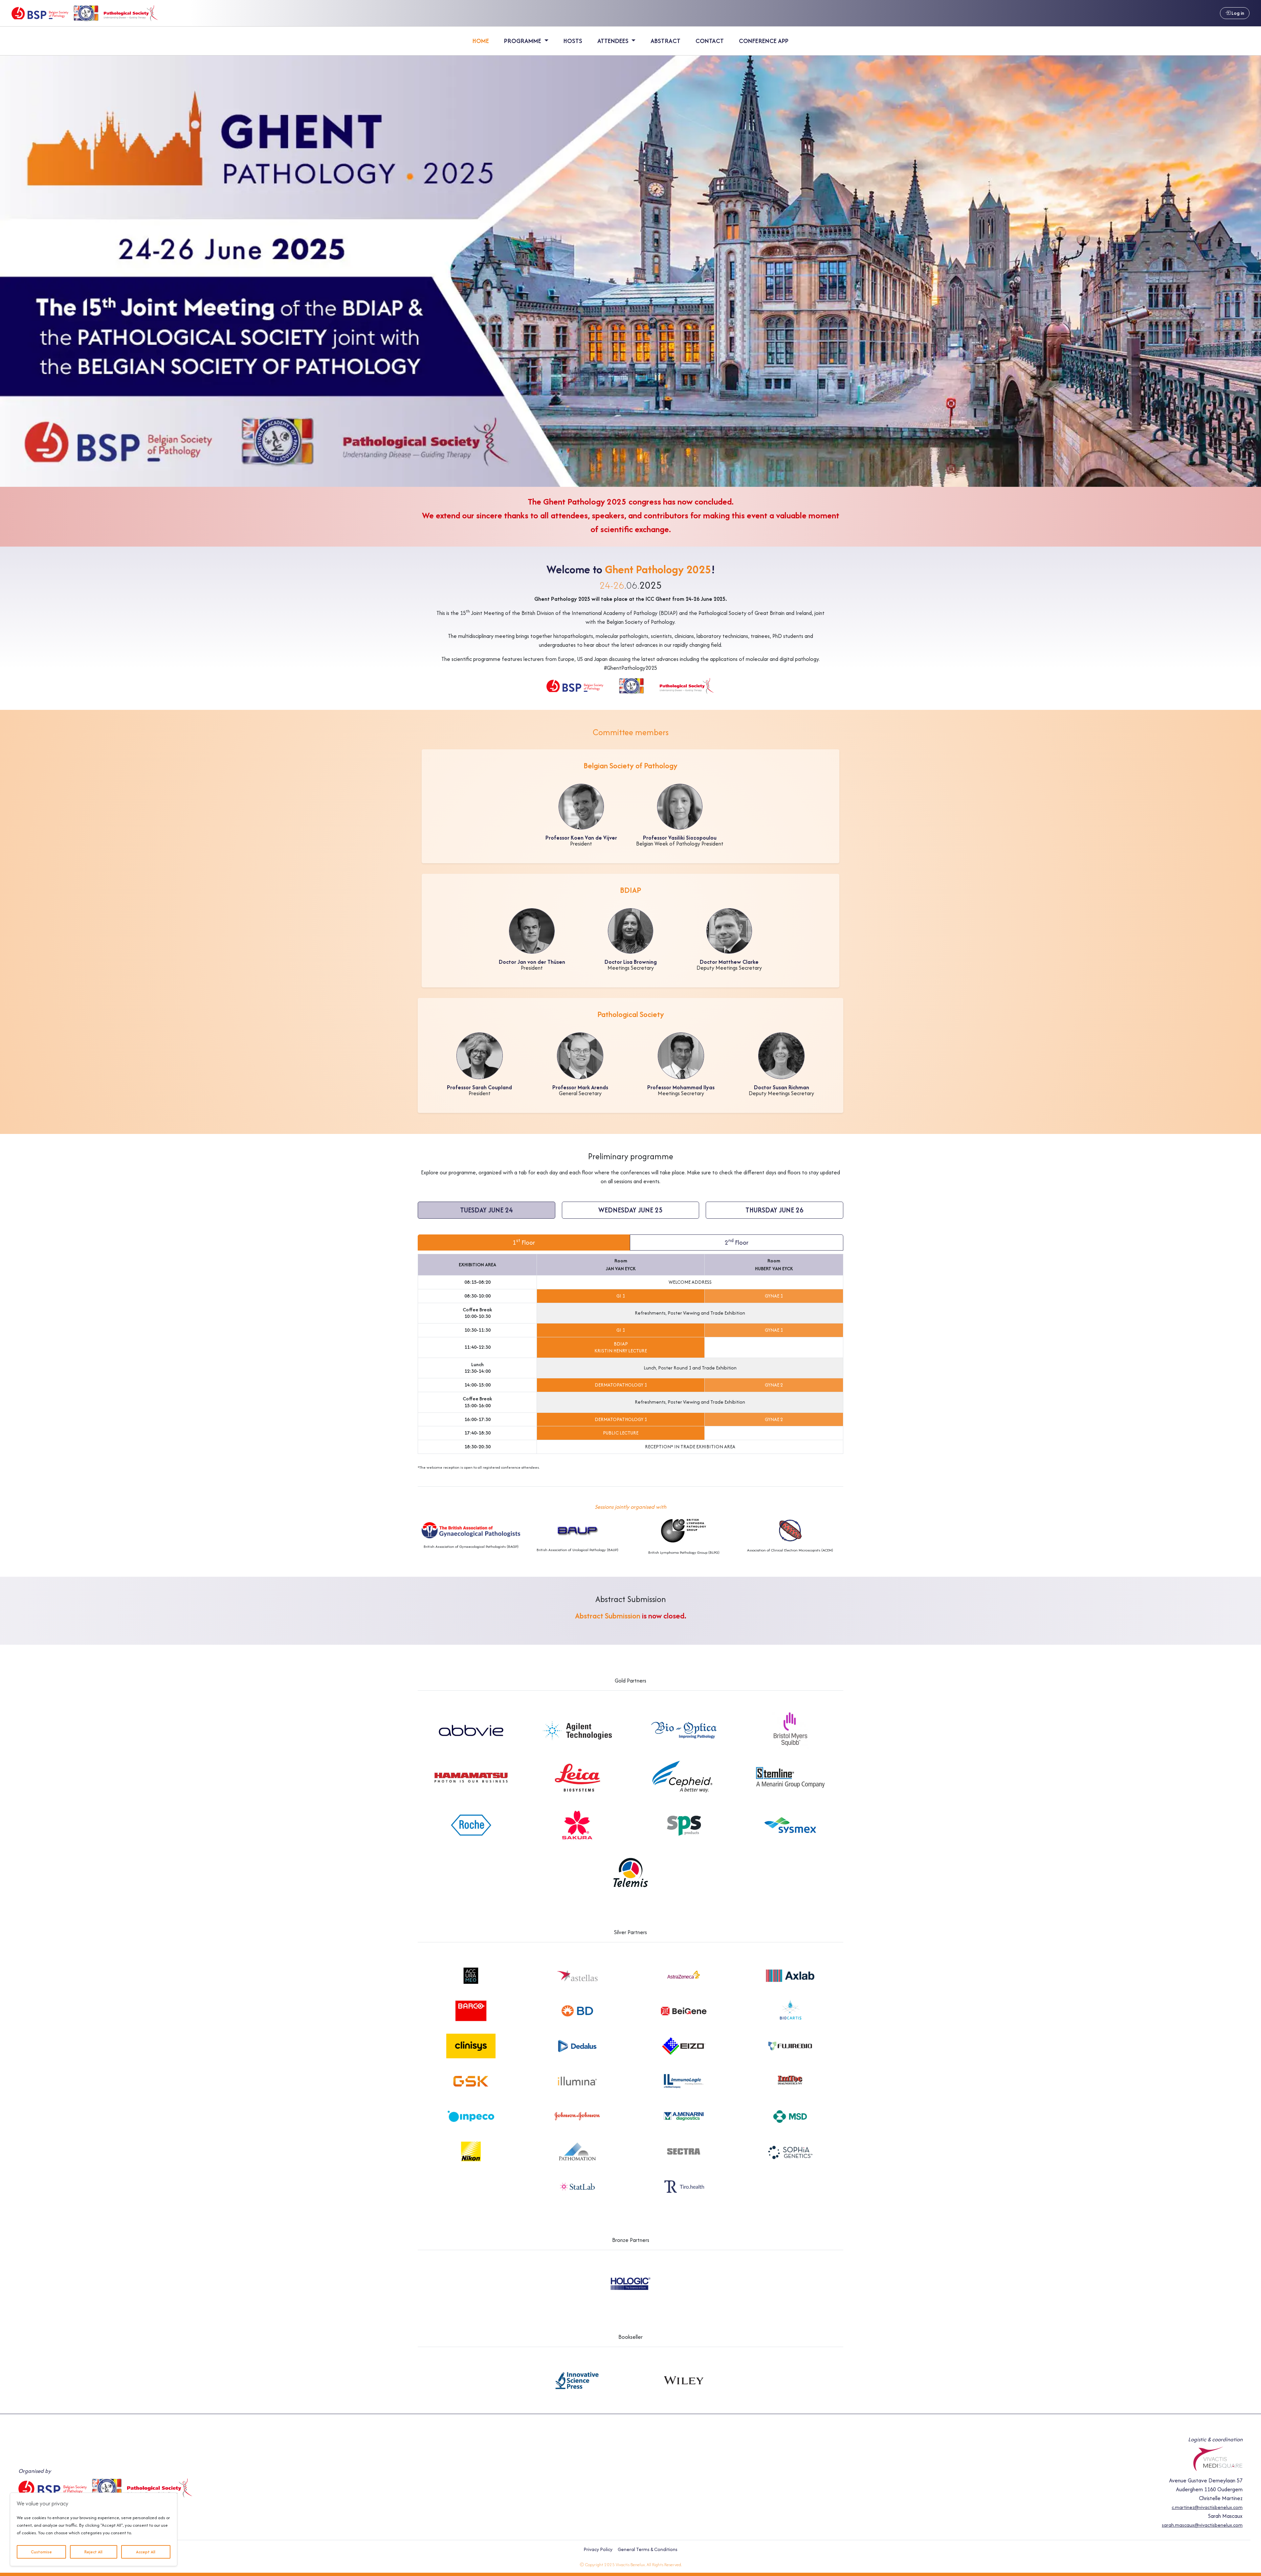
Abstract (665, 41)
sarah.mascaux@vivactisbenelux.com (1202, 2525)
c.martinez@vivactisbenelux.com (1207, 2507)
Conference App (764, 41)
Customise (41, 2552)
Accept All (146, 2552)
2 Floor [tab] (737, 1242)
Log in (1237, 13)
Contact (710, 41)
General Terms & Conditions (648, 2549)
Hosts (573, 41)
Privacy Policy (598, 2549)
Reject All (93, 2552)
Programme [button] (523, 41)
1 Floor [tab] (524, 1242)
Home (481, 41)
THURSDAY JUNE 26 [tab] (774, 1210)
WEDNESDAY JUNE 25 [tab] (630, 1210)
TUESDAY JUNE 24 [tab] (487, 1210)
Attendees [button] (614, 41)
